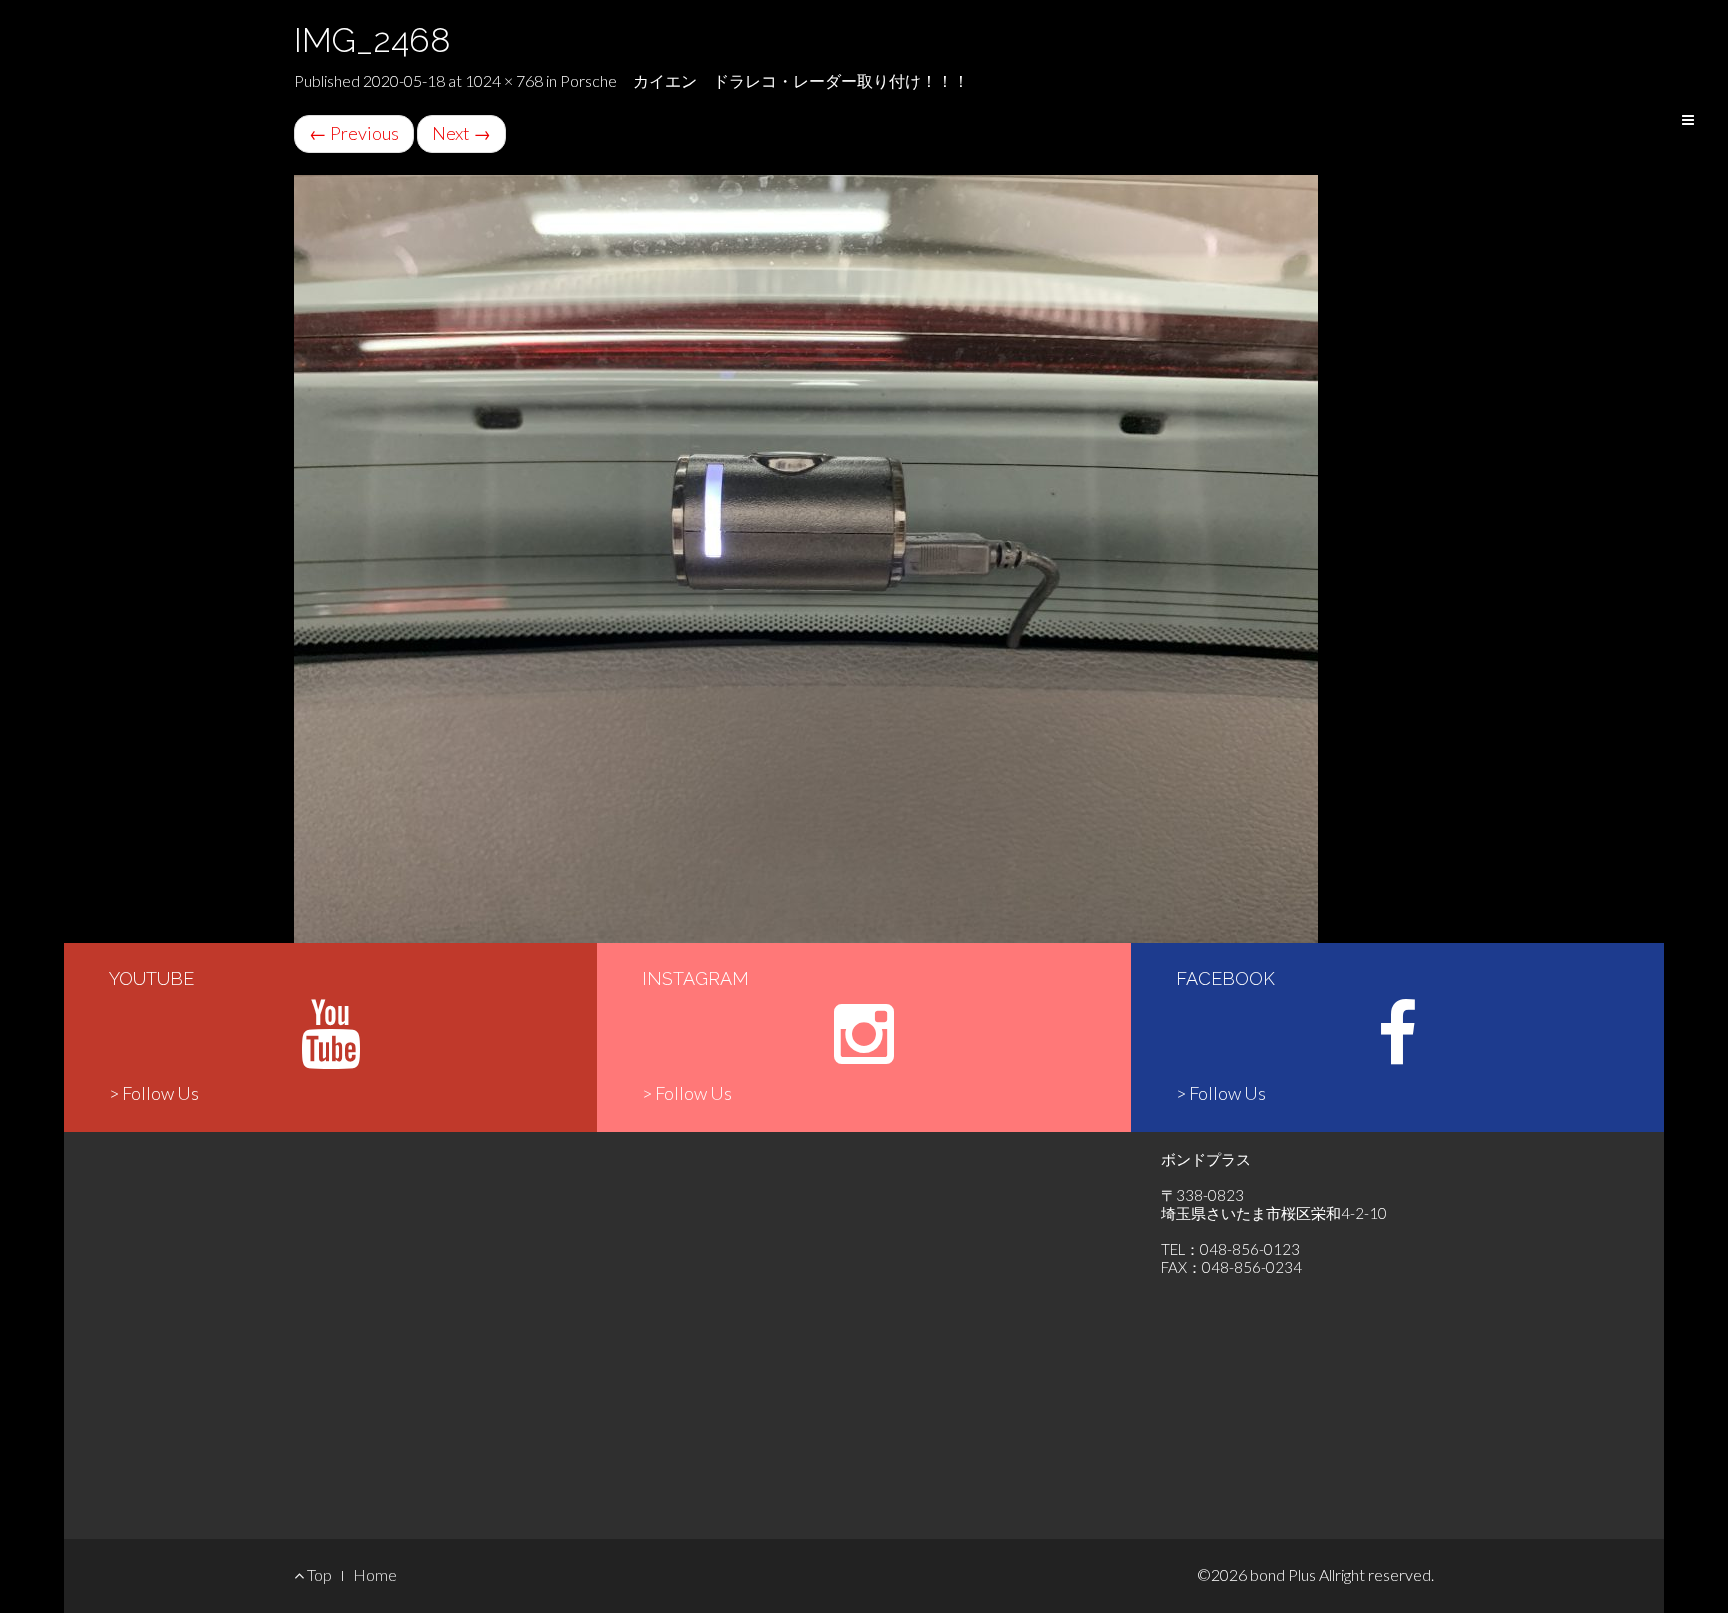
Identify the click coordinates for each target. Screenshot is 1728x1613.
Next (461, 133)
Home (375, 1574)
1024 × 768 (504, 80)
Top (318, 1574)
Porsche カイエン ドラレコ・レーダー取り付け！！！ (764, 80)
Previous (354, 133)
